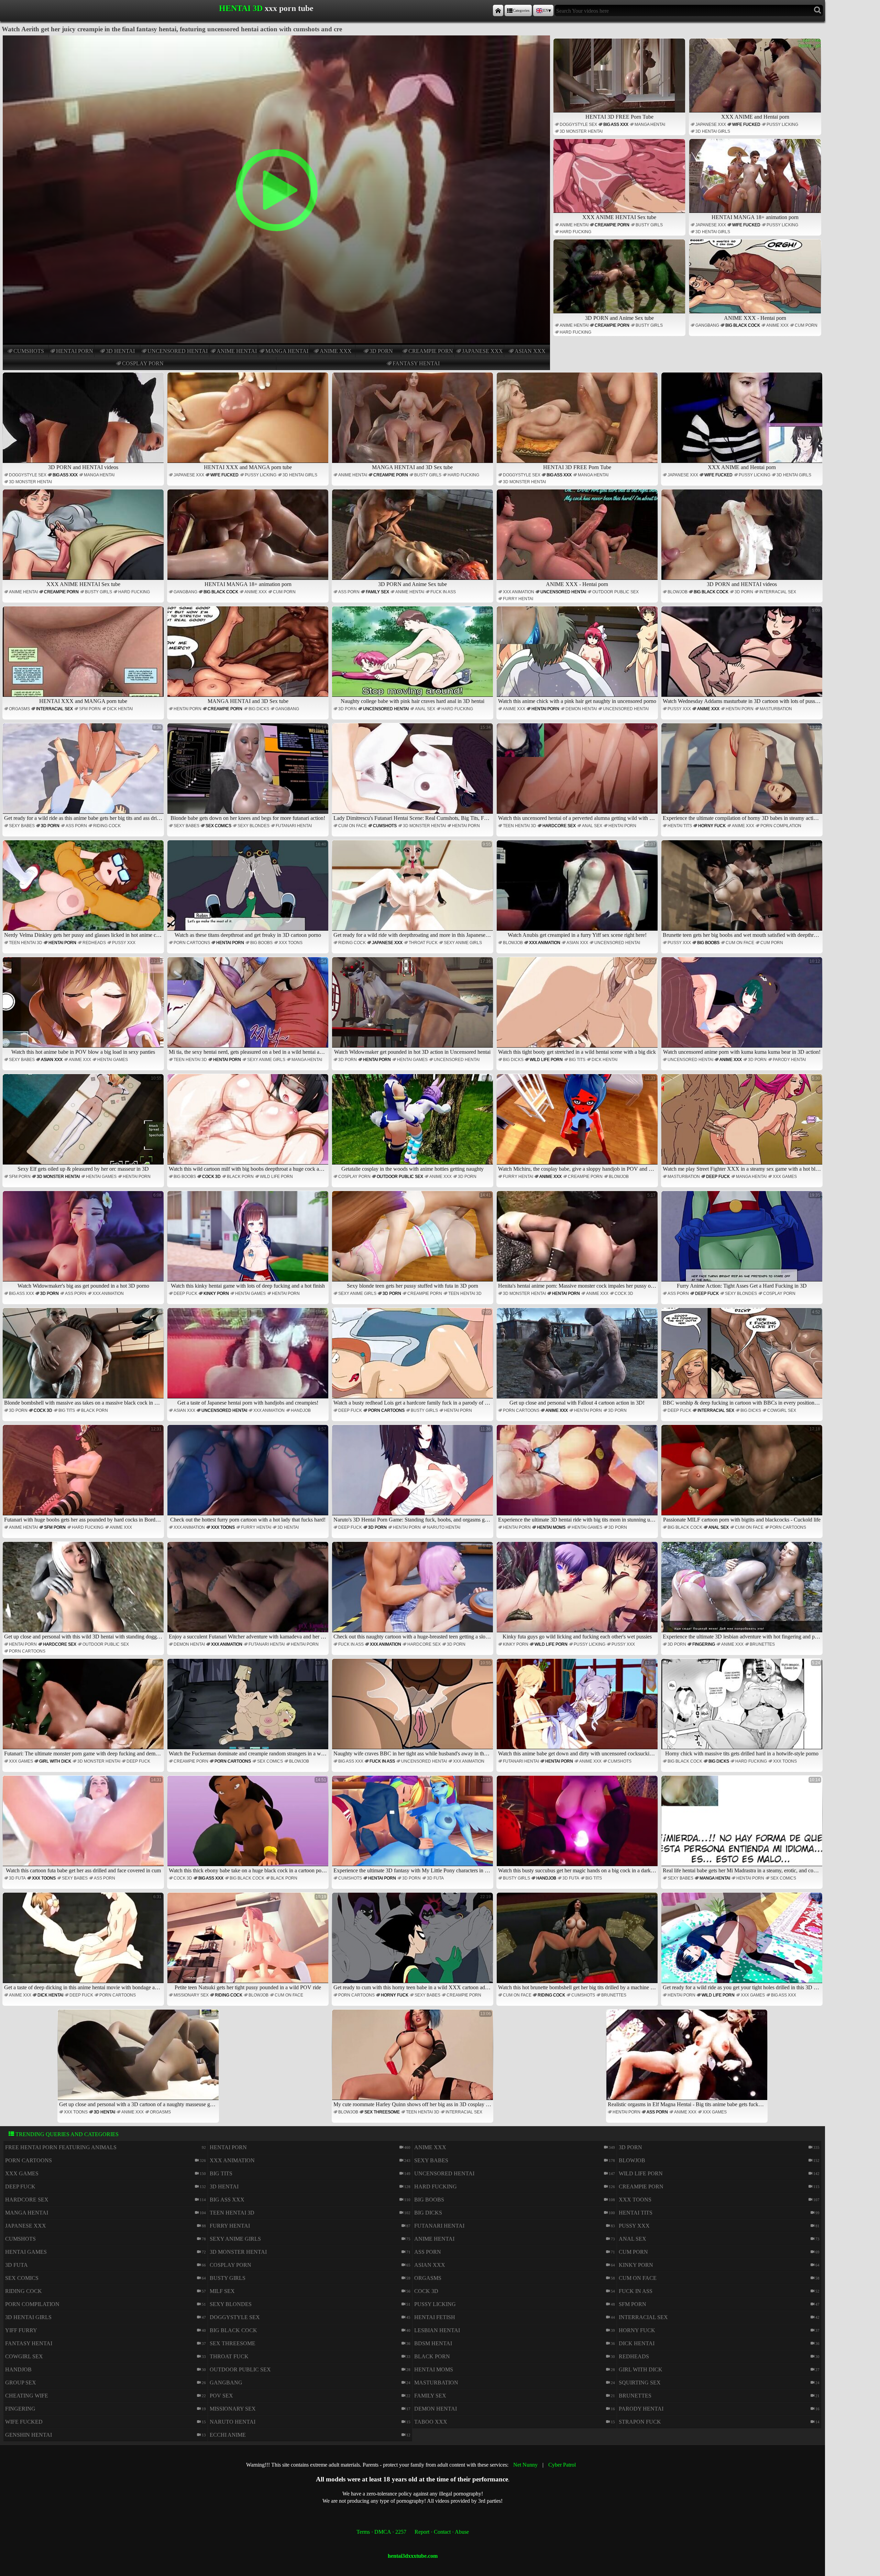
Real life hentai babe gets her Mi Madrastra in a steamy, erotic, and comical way (743, 1825)
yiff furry (21, 2330)
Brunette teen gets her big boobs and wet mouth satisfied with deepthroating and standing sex (743, 890)
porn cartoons (192, 943)
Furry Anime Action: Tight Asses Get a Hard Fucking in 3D (749, 1241)
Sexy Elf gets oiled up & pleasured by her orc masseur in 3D (90, 1124)
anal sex (425, 709)
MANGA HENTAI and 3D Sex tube (412, 467)
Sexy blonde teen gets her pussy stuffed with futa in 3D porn (419, 1241)
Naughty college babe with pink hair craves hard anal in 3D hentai (416, 656)
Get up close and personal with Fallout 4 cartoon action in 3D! (582, 1358)
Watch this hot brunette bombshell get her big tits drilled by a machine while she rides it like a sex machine (578, 1942)
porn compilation (781, 826)
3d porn (381, 351)
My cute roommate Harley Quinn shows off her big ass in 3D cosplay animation (413, 2059)
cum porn (806, 325)
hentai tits (680, 826)
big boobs (261, 943)
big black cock (743, 325)
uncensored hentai (178, 351)
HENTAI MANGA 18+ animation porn (755, 217)
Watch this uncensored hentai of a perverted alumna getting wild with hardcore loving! (578, 773)
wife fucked (746, 125)
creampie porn (431, 351)
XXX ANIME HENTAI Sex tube (619, 217)
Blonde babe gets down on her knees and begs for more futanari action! (248, 773)
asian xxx (530, 351)
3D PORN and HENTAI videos (83, 467)
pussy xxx (679, 709)
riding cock (107, 826)
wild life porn (546, 1060)
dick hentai (120, 709)
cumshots (29, 351)
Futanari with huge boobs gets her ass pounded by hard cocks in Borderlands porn (84, 1475)
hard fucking (575, 232)
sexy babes (22, 826)
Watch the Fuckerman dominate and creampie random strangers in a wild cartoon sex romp (249, 1708)
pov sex (221, 2396)
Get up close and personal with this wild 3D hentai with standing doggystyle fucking (84, 1592)
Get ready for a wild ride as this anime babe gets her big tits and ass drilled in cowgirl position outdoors (84, 773)
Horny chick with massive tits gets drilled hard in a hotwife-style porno (743, 1708)
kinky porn (216, 1294)
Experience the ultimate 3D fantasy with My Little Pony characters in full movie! (413, 1825)
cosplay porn (143, 363)
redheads (94, 943)
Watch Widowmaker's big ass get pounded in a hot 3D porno (90, 1241)
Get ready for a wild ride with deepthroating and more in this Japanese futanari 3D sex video (413, 890)
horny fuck (712, 826)
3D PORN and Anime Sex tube (619, 318)
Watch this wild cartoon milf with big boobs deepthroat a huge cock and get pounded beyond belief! (249, 1124)
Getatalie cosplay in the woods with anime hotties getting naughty (416, 1124)
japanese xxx (482, 351)
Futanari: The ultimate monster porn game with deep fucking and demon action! (84, 1708)
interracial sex (778, 592)
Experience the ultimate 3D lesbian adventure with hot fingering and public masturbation (743, 1592)
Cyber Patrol (562, 2465)
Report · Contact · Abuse (442, 2532)
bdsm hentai (433, 2343)
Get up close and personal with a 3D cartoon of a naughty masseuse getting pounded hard (139, 2059)
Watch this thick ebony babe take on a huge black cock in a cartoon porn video (249, 1825)
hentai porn (75, 351)
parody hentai (789, 1060)
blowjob (678, 592)
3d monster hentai (581, 131)
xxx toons (291, 943)
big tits (577, 1060)
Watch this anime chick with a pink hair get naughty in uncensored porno (577, 656)
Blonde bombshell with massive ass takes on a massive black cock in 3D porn (84, 1358)
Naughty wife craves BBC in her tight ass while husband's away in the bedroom (413, 1708)
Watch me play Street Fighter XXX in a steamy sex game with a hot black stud (743, 1124)
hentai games (113, 1060)
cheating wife (27, 2396)
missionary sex (191, 1995)
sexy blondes (254, 826)
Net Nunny (525, 2465)
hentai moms (551, 1527)
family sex (377, 592)
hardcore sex (559, 826)
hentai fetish (435, 2317)
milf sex (222, 2291)
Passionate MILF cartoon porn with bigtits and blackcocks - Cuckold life (742, 1475)
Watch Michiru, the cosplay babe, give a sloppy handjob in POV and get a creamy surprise (578, 1124)
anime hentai (237, 351)
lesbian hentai (437, 2330)
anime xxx (336, 351)
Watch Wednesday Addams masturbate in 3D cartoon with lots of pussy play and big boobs (743, 656)
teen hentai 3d (520, 826)
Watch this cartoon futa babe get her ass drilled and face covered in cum (84, 1825)
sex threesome (382, 2112)
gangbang (707, 325)
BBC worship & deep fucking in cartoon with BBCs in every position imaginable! (743, 1358)
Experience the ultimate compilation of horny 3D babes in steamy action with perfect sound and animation (743, 773)
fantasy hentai (416, 363)
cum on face (353, 826)
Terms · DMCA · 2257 (381, 2532)
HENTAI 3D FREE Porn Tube (619, 117)
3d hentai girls (713, 131)
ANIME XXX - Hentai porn (755, 318)
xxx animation (519, 592)
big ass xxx (616, 125)
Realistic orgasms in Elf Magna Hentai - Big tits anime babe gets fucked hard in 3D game (688, 2059)
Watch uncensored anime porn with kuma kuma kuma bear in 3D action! (742, 1007)
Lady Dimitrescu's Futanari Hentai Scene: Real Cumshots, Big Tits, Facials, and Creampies (413, 773)
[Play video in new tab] (276, 38)
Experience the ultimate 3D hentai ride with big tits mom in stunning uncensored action (578, 1475)
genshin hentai (29, 2435)
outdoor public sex (615, 592)
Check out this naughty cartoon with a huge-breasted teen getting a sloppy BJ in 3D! (413, 1592)
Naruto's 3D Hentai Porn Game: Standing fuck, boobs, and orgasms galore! (413, 1475)
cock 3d (211, 1177)
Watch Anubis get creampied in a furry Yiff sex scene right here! (582, 890)
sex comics (218, 826)
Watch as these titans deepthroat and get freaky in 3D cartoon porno (250, 890)
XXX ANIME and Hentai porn (755, 117)
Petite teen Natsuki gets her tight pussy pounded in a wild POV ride (250, 1942)
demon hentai (581, 709)
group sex (21, 2383)
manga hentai (287, 351)
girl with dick (55, 1761)
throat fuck (423, 943)
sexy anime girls (463, 943)
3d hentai (120, 351)
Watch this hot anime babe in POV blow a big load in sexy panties (86, 1007)
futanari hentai (294, 826)
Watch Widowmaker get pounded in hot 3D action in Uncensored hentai (412, 1007)
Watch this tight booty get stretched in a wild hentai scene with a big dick (577, 1007)
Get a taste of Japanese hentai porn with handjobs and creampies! (252, 1358)
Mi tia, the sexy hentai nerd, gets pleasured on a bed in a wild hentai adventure (249, 1007)
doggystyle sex (578, 125)
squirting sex (640, 2383)
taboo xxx (431, 2422)
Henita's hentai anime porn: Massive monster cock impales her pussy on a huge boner (578, 1241)
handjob (301, 1410)
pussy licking (782, 125)
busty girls (649, 225)
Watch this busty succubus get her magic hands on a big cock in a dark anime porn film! (578, 1825)
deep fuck (718, 1177)
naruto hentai (444, 1527)
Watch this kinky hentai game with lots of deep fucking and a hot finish (249, 1241)
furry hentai (518, 599)
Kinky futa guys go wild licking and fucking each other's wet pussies (579, 1592)
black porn (240, 1177)
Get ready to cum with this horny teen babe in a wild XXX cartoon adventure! (413, 1942)
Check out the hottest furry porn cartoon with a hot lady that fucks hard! (248, 1475)
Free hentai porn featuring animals (61, 2147)
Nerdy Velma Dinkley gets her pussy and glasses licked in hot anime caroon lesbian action (84, 890)
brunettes (762, 1644)
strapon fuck (640, 2422)
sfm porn (90, 709)
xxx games (785, 1177)
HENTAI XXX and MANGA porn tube (248, 467)
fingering (704, 1644)
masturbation (776, 709)
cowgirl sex (782, 1410)
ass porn (349, 592)
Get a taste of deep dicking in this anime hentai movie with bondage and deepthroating (84, 1942)
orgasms (19, 709)
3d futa (17, 1878)
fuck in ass (443, 592)
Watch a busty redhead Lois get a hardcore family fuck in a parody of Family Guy (413, 1358)
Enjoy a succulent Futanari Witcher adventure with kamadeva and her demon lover (249, 1592)
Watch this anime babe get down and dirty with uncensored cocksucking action (578, 1708)
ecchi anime (228, 2435)
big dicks (259, 709)
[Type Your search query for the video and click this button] (818, 10)
